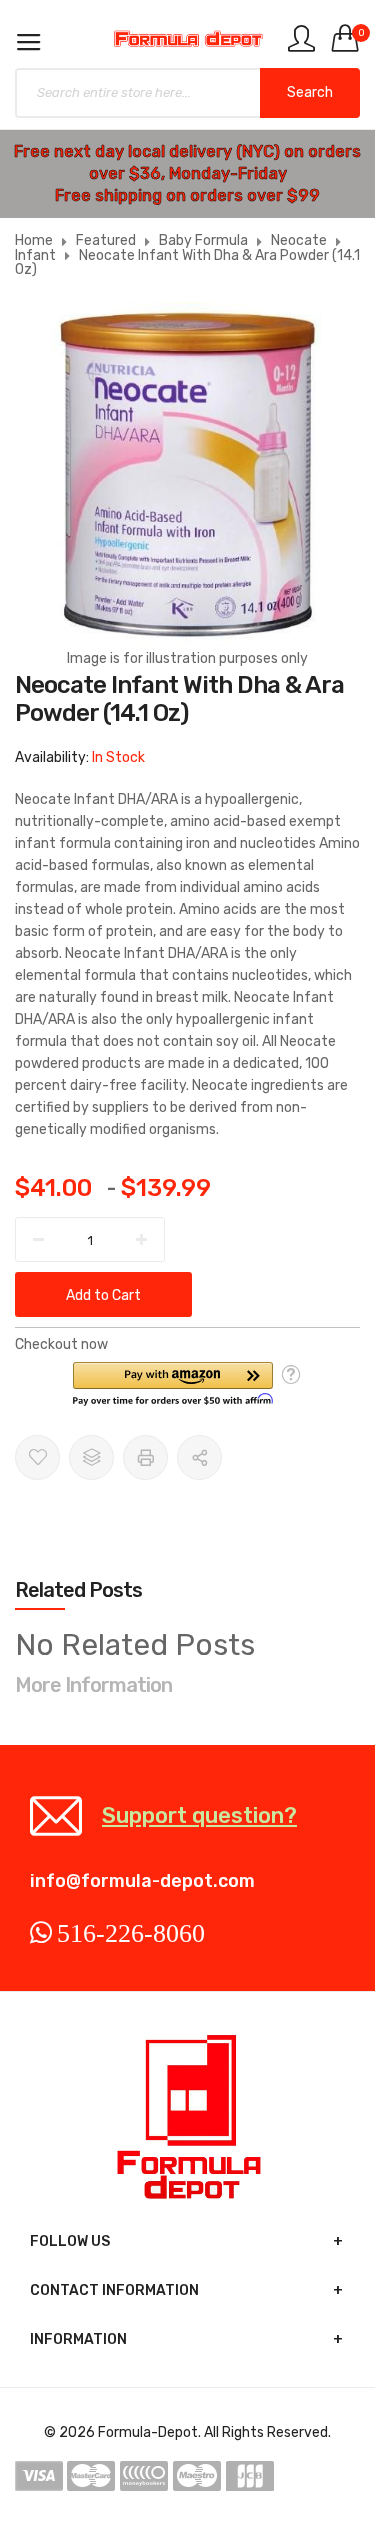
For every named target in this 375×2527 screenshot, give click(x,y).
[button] (173, 1384)
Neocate (299, 240)
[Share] (199, 1457)
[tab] (187, 1590)
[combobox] (187, 93)
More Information (93, 1685)
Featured (106, 240)
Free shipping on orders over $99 (187, 195)
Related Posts (78, 1590)
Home (34, 240)
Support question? (199, 1815)
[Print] (145, 1457)
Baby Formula (203, 240)
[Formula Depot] (187, 39)
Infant (35, 255)
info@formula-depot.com (142, 1881)
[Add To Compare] (91, 1457)
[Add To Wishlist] (37, 1457)
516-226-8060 (131, 1933)
